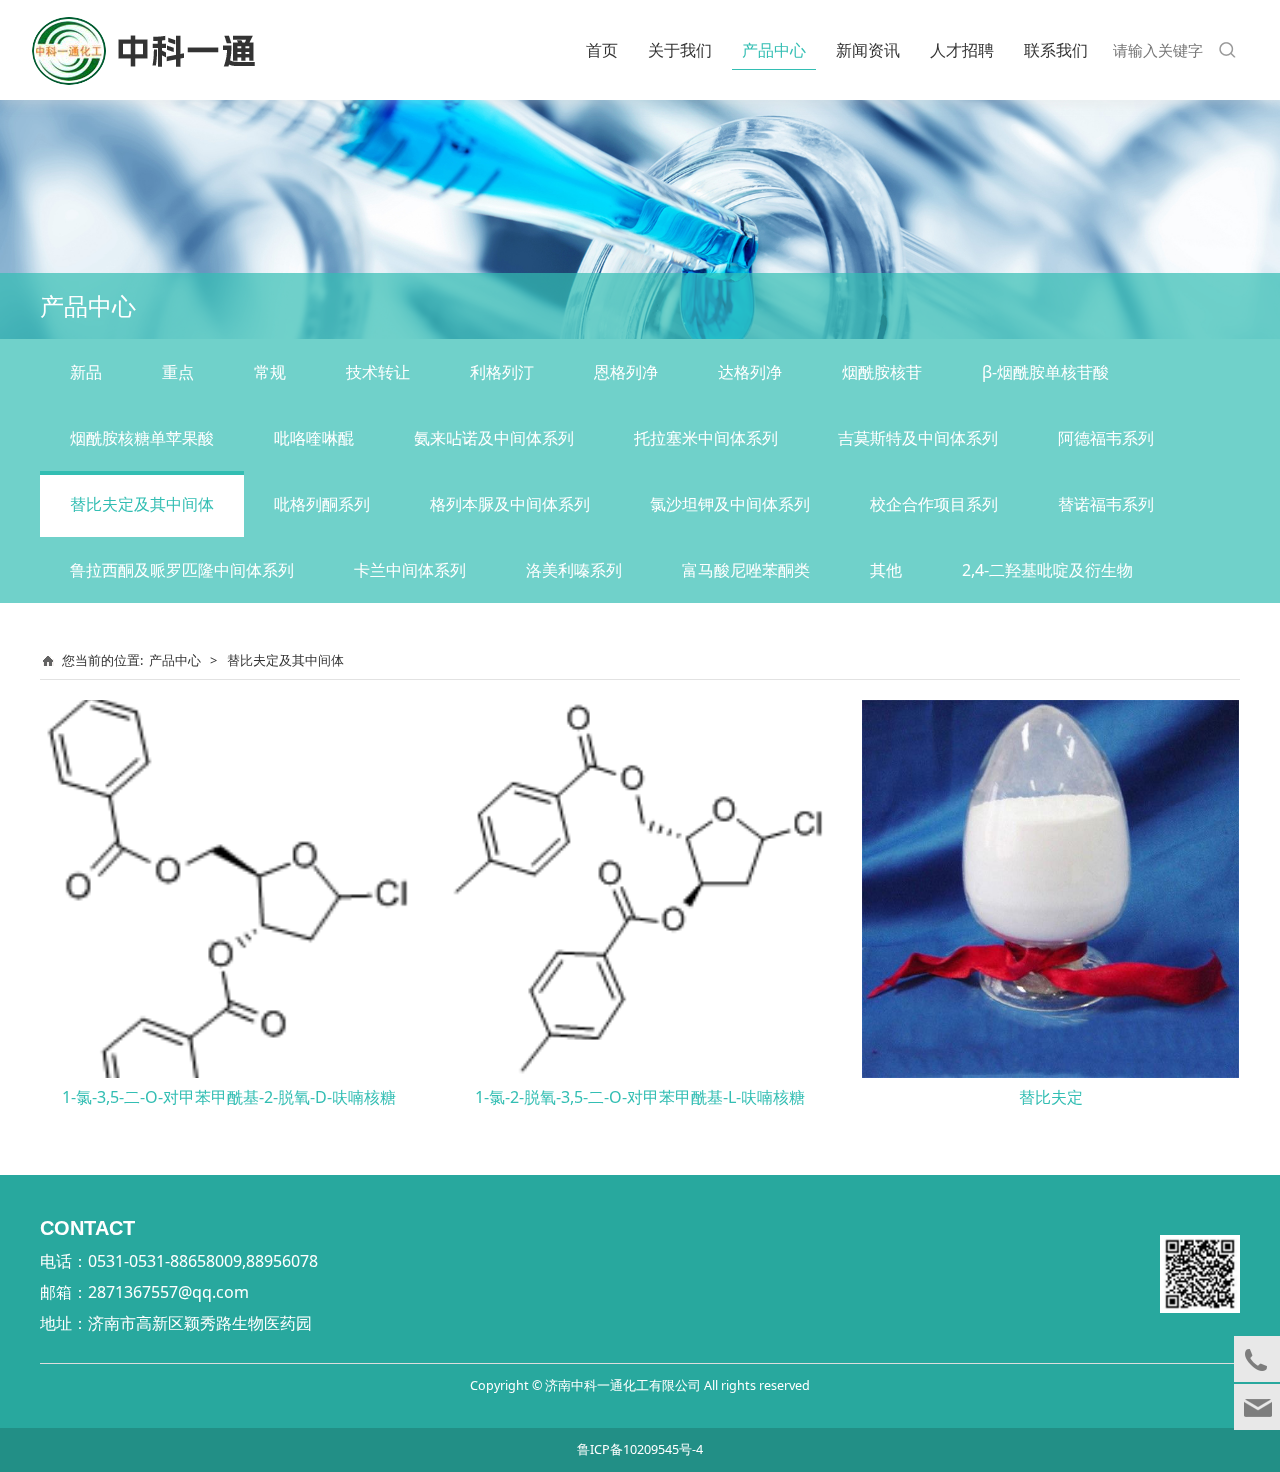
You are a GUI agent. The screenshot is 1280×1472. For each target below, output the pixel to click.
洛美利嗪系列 (574, 570)
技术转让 (378, 372)
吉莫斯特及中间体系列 (918, 438)
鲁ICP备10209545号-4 (640, 1449)
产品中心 (774, 50)
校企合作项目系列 (934, 504)
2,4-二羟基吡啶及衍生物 (1047, 570)
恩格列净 (626, 372)
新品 (86, 372)
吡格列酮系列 (322, 504)
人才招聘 (962, 50)
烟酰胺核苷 (882, 372)
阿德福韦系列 (1106, 438)
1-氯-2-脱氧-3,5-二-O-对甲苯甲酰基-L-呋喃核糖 (640, 1097)
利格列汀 (502, 372)
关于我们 (680, 50)
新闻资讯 (868, 50)
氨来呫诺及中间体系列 (494, 438)
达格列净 (750, 372)
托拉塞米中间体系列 (706, 438)
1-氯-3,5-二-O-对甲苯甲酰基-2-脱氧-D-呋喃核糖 (229, 1097)
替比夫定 (1051, 1097)
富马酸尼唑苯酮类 (746, 570)
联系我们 (1056, 50)
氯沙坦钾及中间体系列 (730, 504)
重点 (178, 372)
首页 (602, 50)
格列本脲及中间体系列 (510, 504)
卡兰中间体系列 (410, 570)
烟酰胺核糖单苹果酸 (142, 438)
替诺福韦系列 (1106, 504)
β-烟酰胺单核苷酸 (1045, 372)
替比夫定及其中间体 (142, 504)
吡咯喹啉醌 (314, 438)
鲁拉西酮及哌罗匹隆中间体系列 (182, 570)
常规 (270, 372)
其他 (886, 570)
